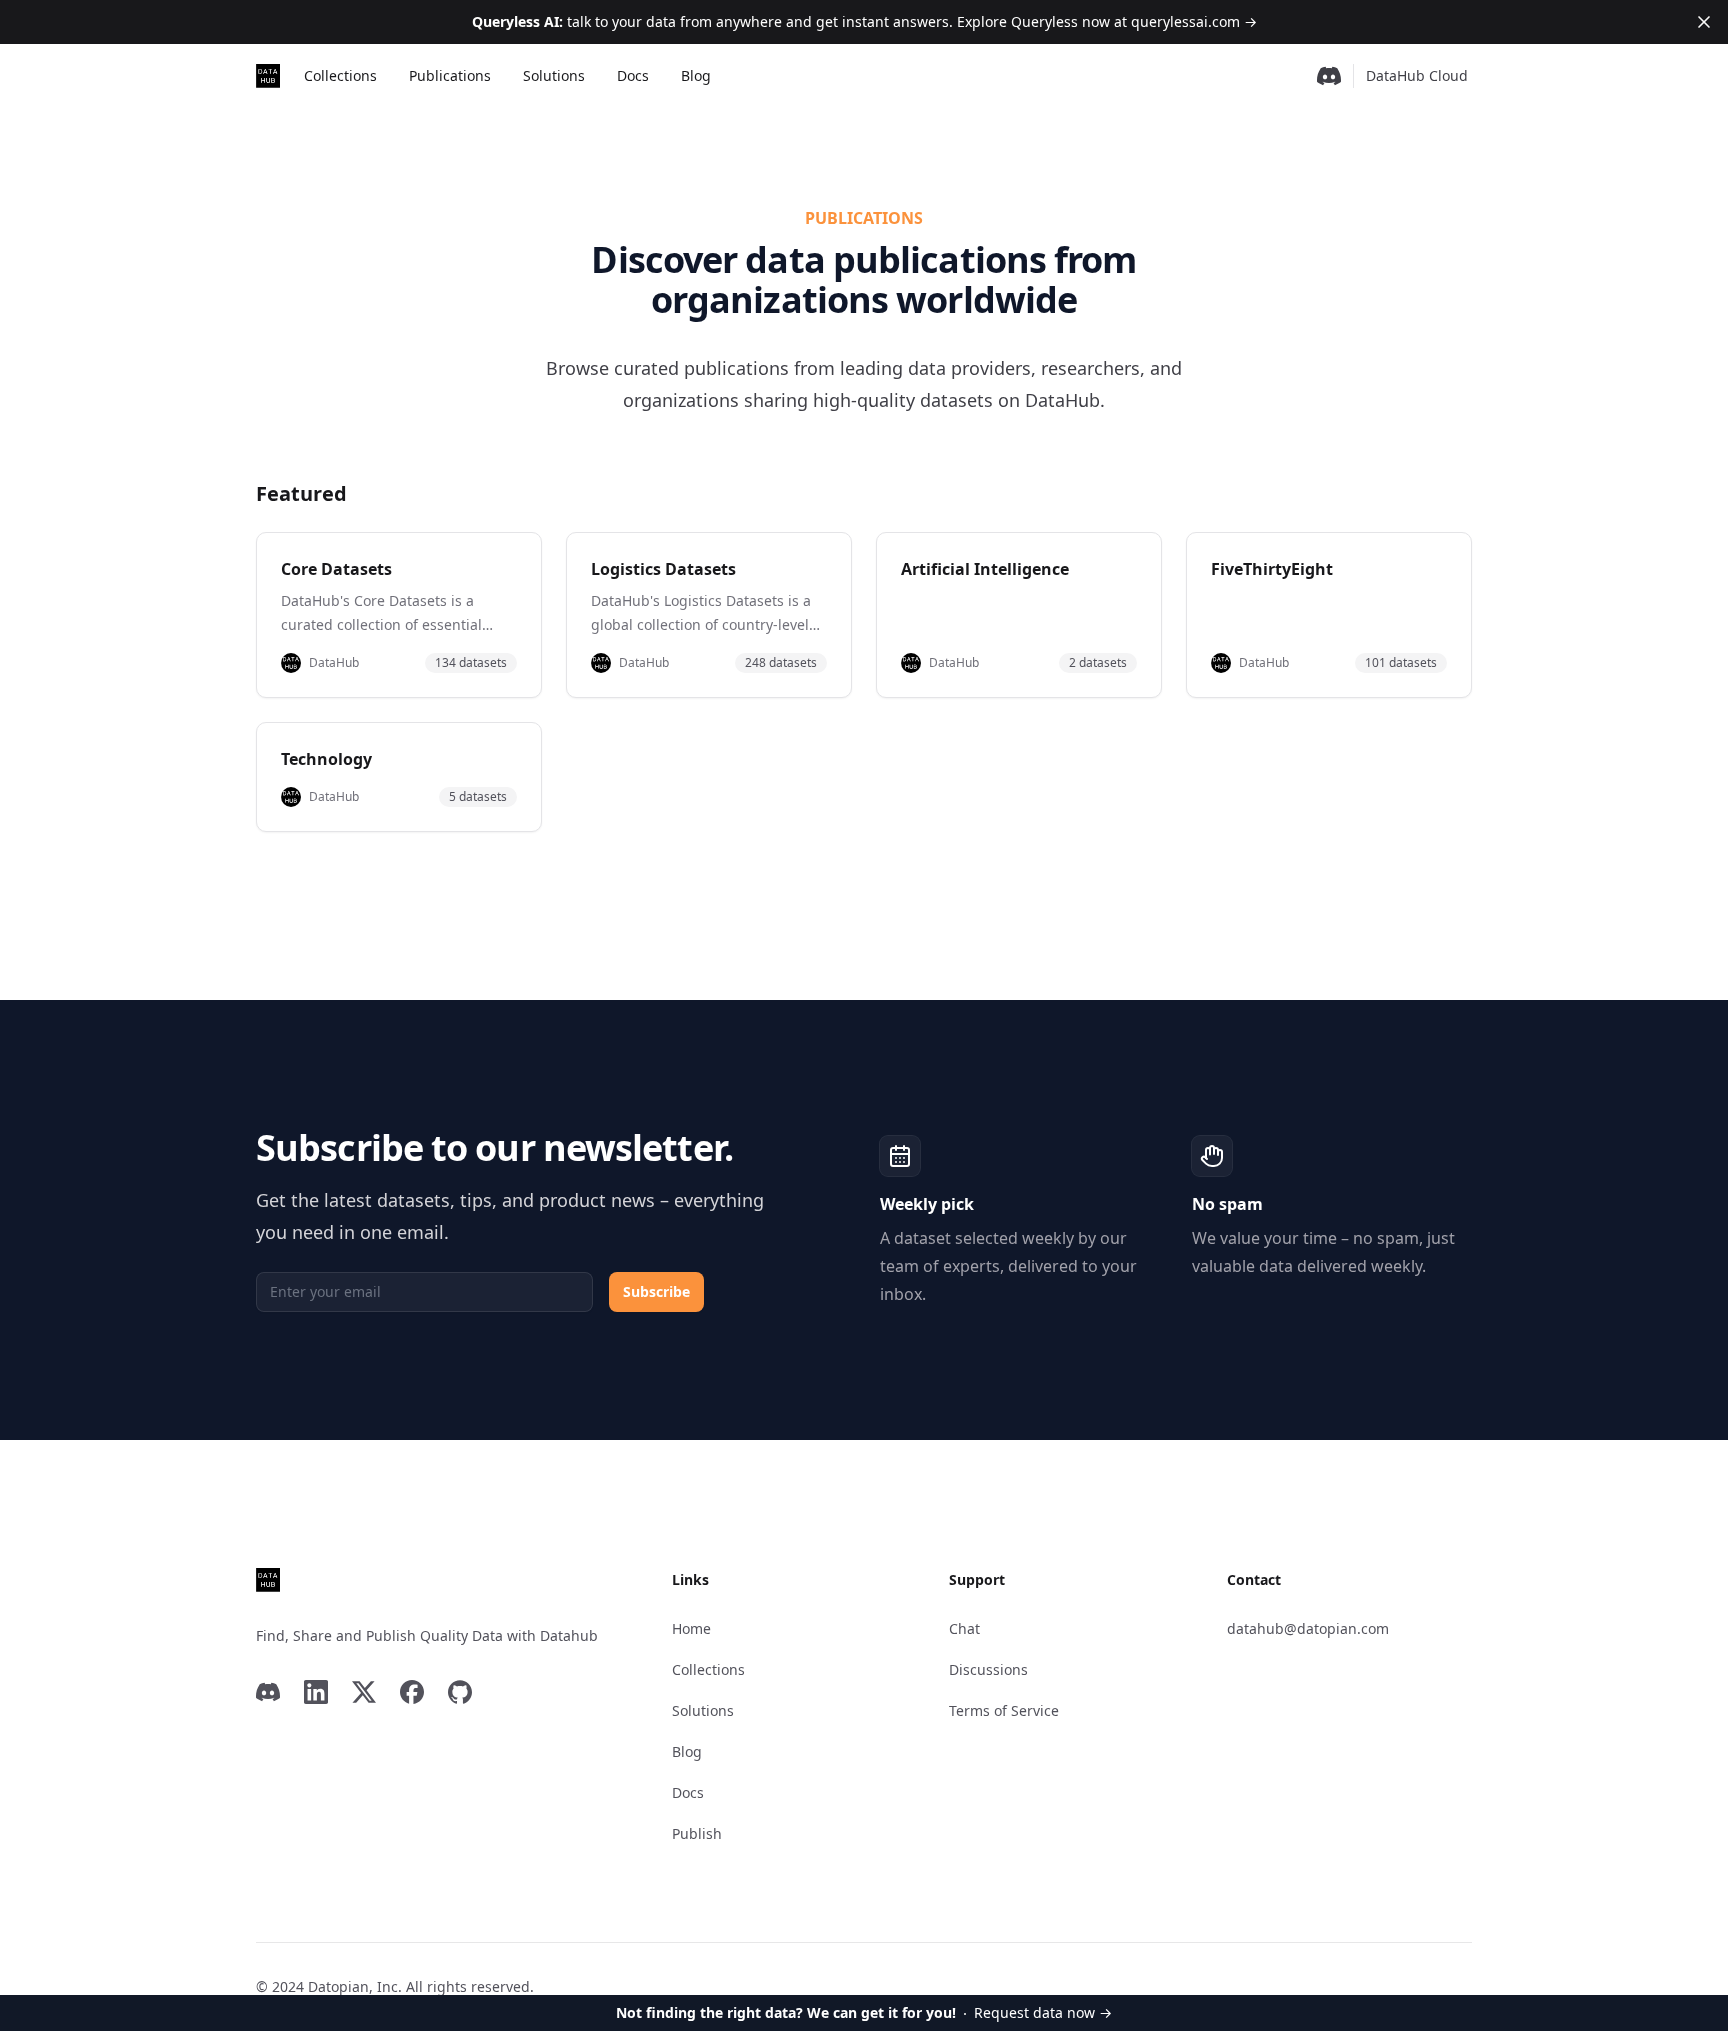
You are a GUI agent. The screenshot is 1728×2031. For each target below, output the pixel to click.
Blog (696, 75)
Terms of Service (1004, 1710)
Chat (964, 1628)
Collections (340, 75)
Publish (697, 1833)
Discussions (988, 1669)
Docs (633, 75)
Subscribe (656, 1291)
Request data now (864, 2012)
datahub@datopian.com (1308, 1628)
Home (691, 1628)
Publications (450, 75)
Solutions (554, 75)
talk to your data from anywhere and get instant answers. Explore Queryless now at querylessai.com (864, 21)
